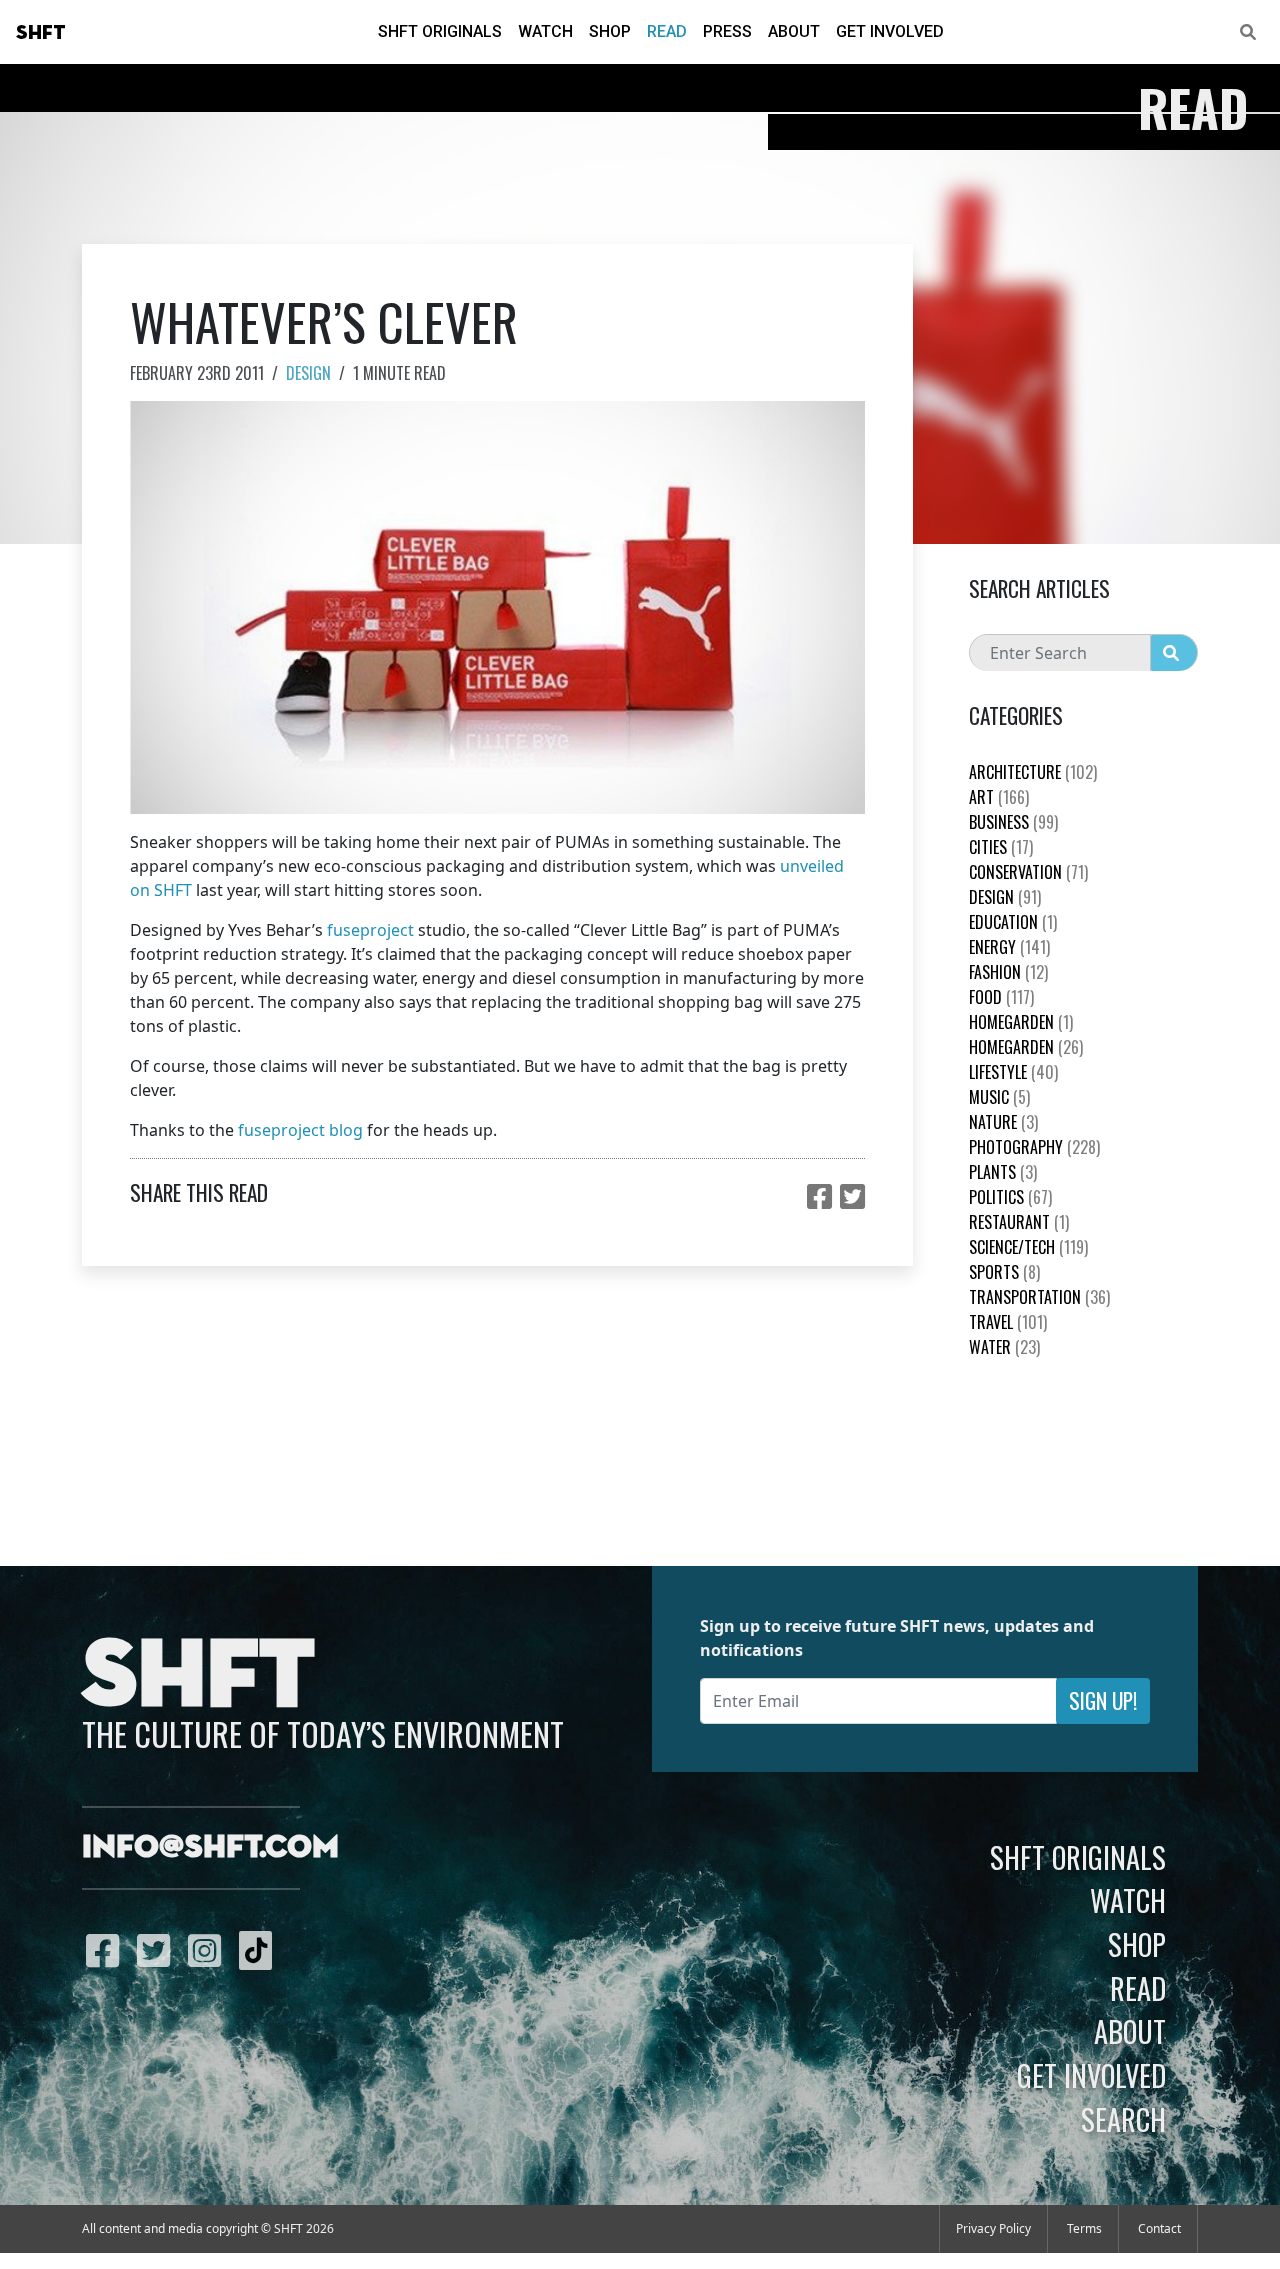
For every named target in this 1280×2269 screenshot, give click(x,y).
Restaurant (1019, 1222)
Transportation (1039, 1297)
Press (727, 31)
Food (1001, 997)
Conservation (1028, 872)
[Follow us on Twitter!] (158, 1950)
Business (1013, 822)
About (794, 31)
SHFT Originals (440, 31)
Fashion (1008, 972)
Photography (1034, 1147)
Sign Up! (1103, 1700)
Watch (545, 31)
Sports (1004, 1272)
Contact (1159, 2228)
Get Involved (890, 31)
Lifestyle (1013, 1072)
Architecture (1033, 772)
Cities (1001, 847)
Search (1123, 2119)
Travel (1008, 1322)
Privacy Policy (993, 2228)
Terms (1084, 2228)
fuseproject (370, 930)
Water (1004, 1347)
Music (999, 1097)
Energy (1009, 947)
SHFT (41, 33)
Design (308, 373)
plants (1003, 1172)
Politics (1010, 1197)
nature (1003, 1122)
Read (667, 31)
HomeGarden (1021, 1022)
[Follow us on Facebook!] (107, 1950)
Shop (610, 31)
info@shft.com (210, 1848)
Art (999, 797)
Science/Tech (1028, 1247)
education (1013, 922)
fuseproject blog (300, 1130)
